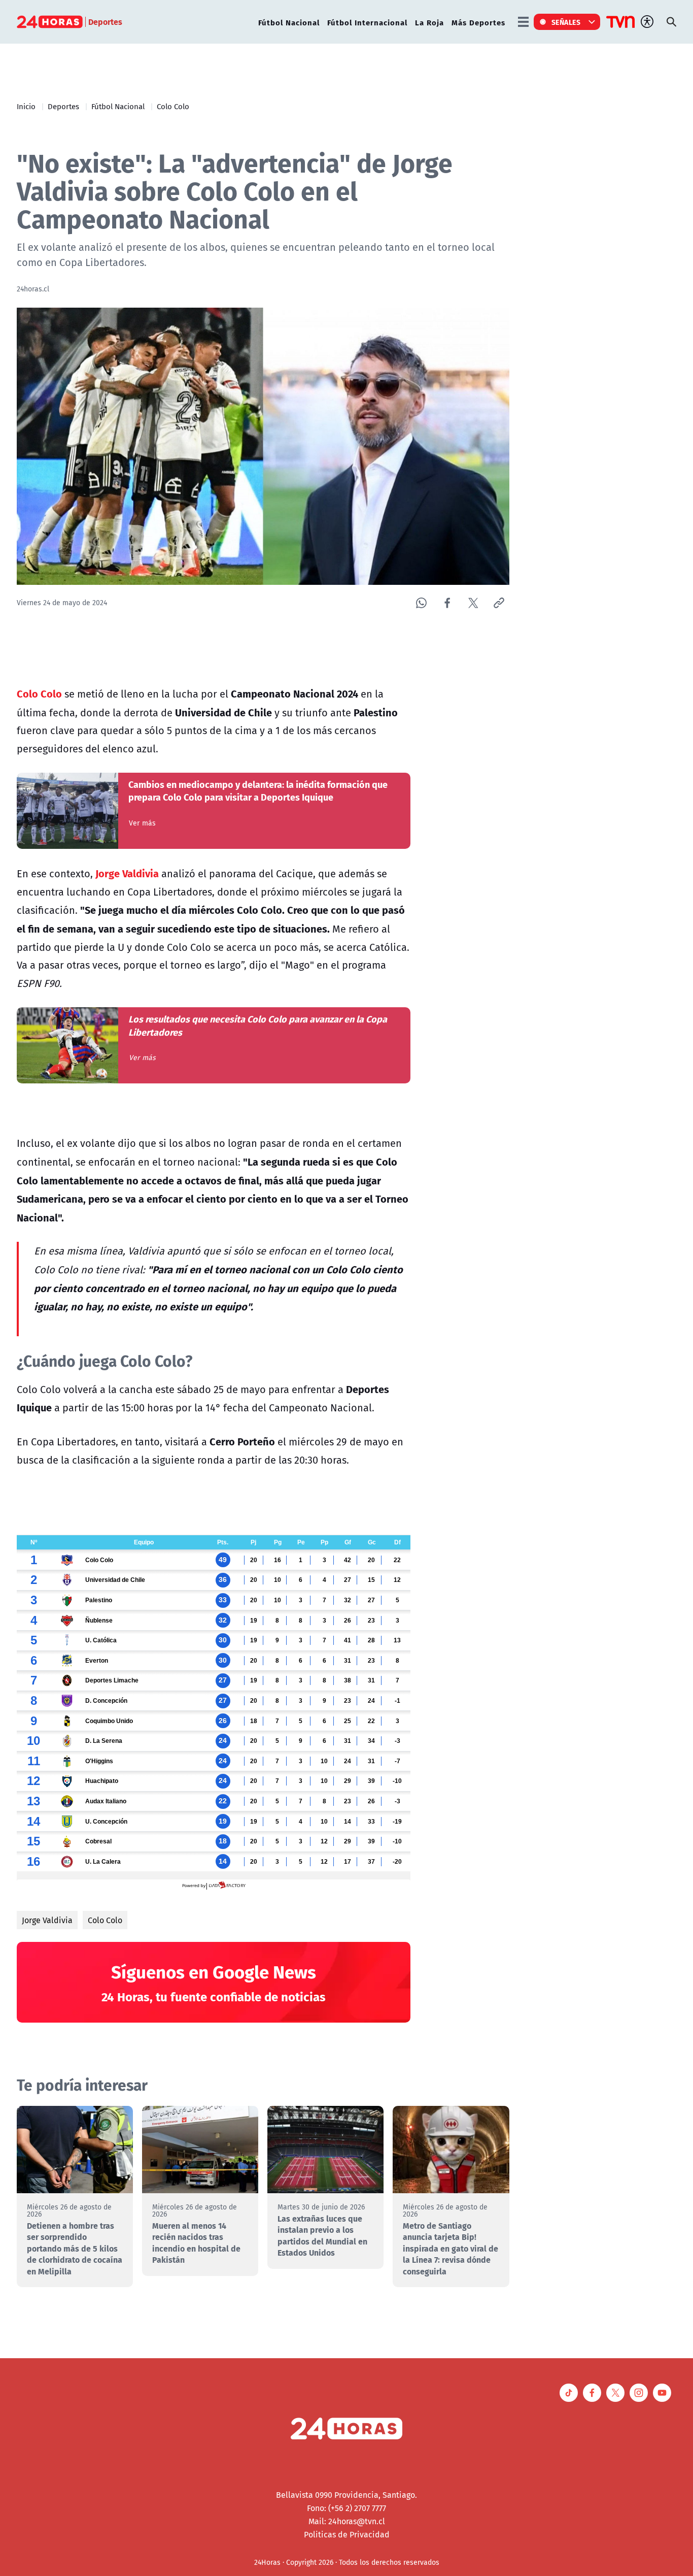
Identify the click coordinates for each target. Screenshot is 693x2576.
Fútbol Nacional (289, 22)
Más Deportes (478, 22)
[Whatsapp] (421, 603)
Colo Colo (173, 106)
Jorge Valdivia (47, 1920)
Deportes (63, 106)
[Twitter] (473, 603)
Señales (566, 22)
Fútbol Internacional (367, 22)
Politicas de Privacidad (347, 2534)
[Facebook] (447, 603)
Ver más (142, 823)
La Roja (429, 22)
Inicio (26, 106)
